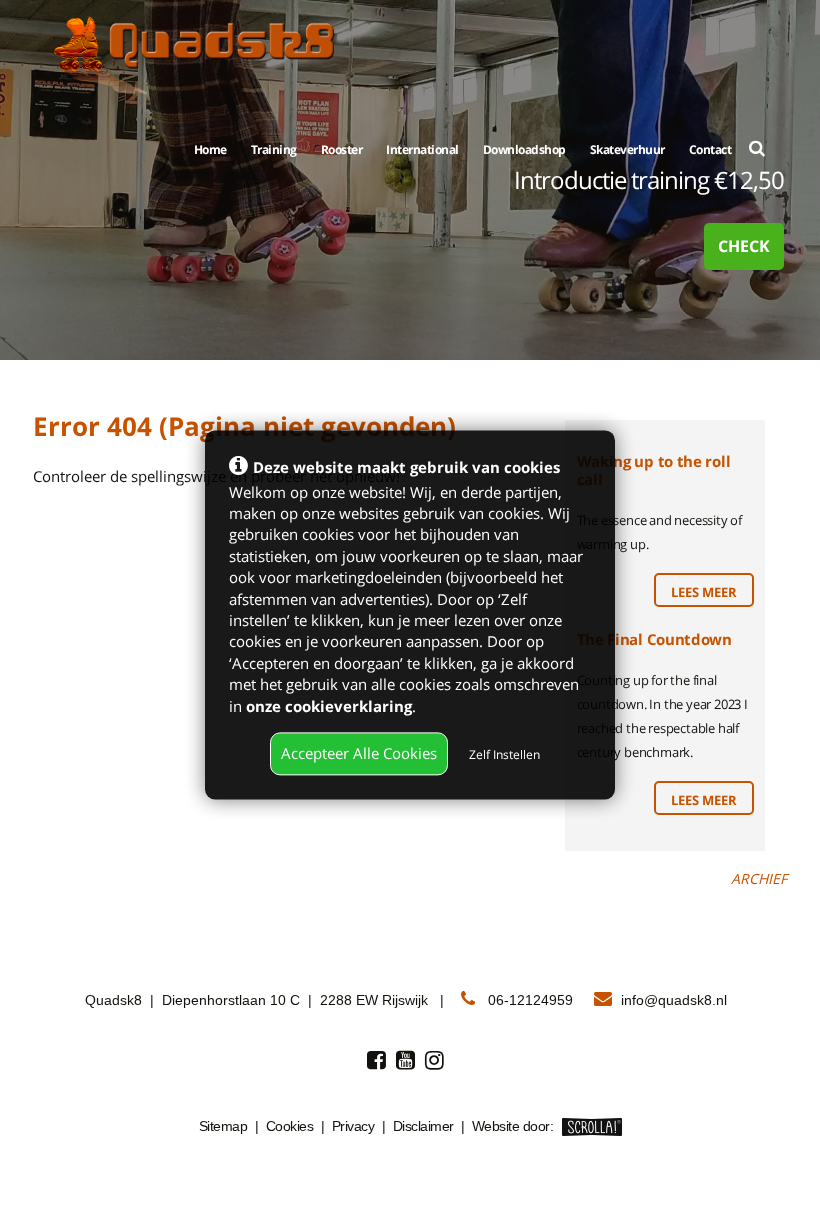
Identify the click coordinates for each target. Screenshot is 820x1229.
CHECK (744, 246)
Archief (759, 878)
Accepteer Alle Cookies (359, 753)
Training (274, 149)
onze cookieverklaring (329, 706)
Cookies (290, 1126)
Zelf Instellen (504, 754)
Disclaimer (423, 1126)
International (422, 149)
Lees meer (704, 592)
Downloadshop (524, 149)
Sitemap (223, 1126)
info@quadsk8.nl (674, 1000)
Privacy (353, 1126)
